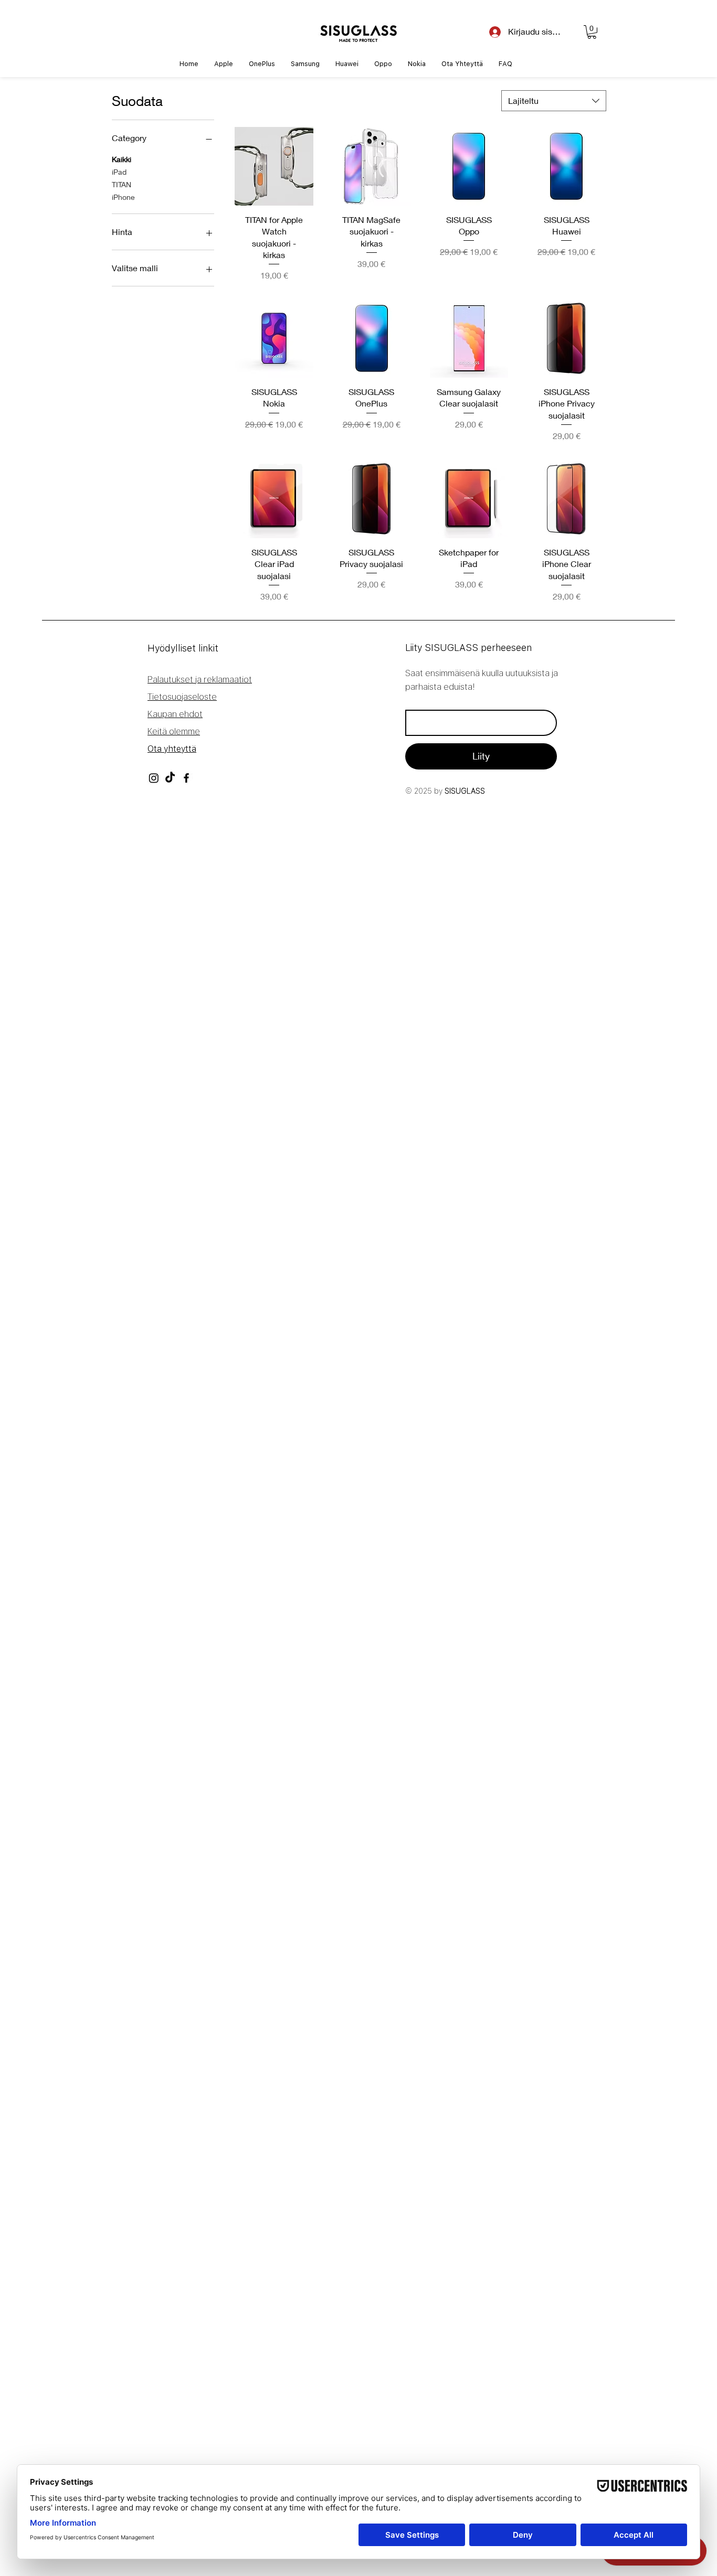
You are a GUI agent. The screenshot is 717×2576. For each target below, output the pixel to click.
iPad (119, 172)
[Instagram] (154, 778)
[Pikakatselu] (274, 166)
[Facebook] (186, 778)
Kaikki (122, 159)
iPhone (123, 197)
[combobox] (554, 101)
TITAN (122, 184)
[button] (592, 32)
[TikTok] (170, 778)
